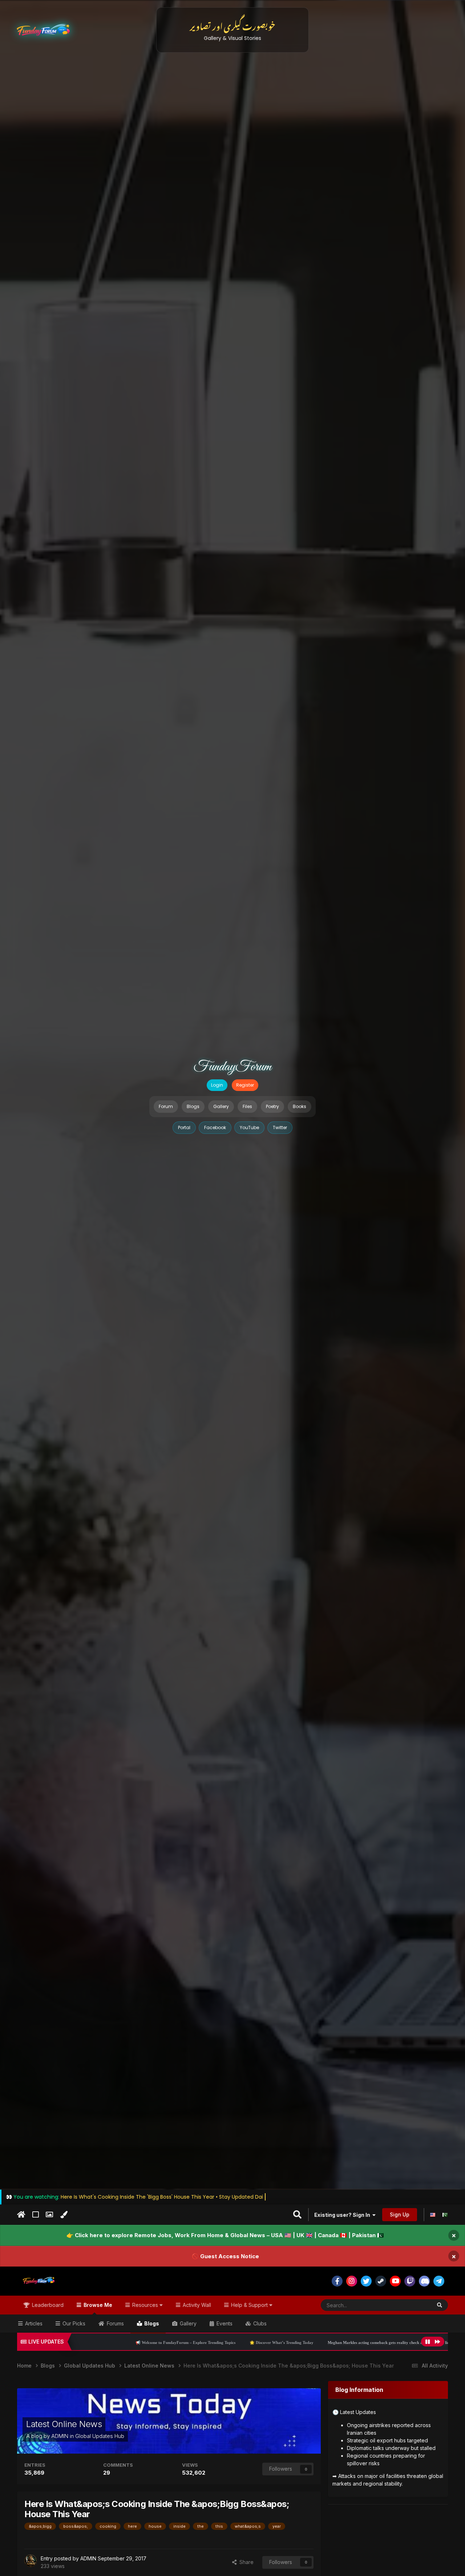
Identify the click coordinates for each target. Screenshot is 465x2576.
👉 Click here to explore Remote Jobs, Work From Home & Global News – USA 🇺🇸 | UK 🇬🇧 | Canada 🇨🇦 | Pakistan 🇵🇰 (225, 2235)
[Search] (440, 2305)
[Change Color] (64, 2215)
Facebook (215, 1127)
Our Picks (73, 2323)
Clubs (259, 2323)
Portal (184, 1127)
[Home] (21, 2215)
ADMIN (60, 2436)
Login (217, 1085)
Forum (166, 1106)
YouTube (249, 1127)
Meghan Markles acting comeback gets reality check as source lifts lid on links (288, 2342)
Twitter (280, 1127)
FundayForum (232, 1067)
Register (245, 1085)
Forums (115, 2323)
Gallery (221, 1106)
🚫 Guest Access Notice (225, 2256)
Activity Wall (196, 2305)
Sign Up (400, 2214)
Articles (33, 2323)
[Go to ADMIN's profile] (31, 2561)
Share (245, 2562)
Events (224, 2323)
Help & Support (249, 2305)
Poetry (272, 1106)
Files (247, 1106)
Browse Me (97, 2305)
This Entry (411, 2305)
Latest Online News (64, 2424)
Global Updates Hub (100, 2436)
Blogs (193, 1106)
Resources (145, 2305)
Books (300, 1106)
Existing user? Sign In (343, 2215)
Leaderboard (47, 2305)
